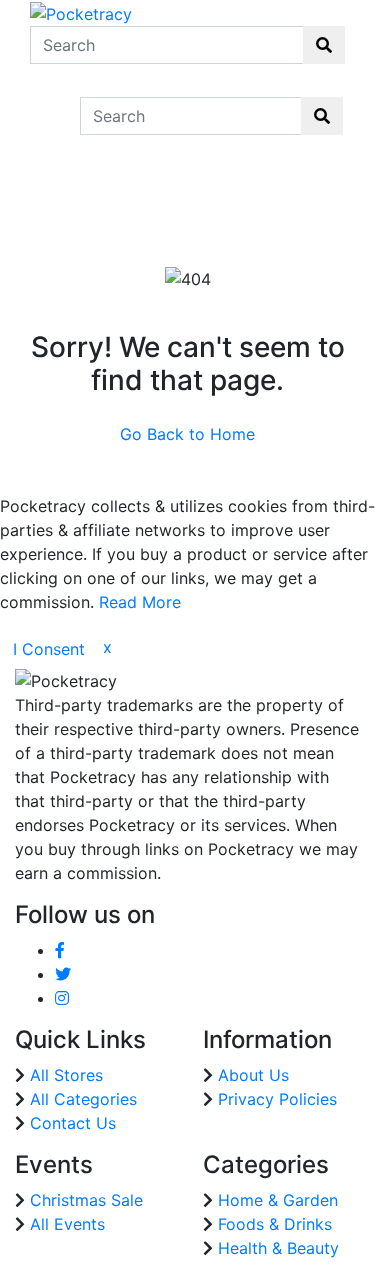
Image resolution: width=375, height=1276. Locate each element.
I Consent (49, 649)
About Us (253, 1075)
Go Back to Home (187, 434)
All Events (67, 1224)
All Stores (66, 1075)
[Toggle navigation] (44, 116)
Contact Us (73, 1123)
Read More (140, 602)
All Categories (83, 1099)
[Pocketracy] (81, 12)
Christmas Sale (86, 1200)
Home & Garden (278, 1200)
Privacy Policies (277, 1099)
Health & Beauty (278, 1248)
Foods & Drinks (275, 1224)
